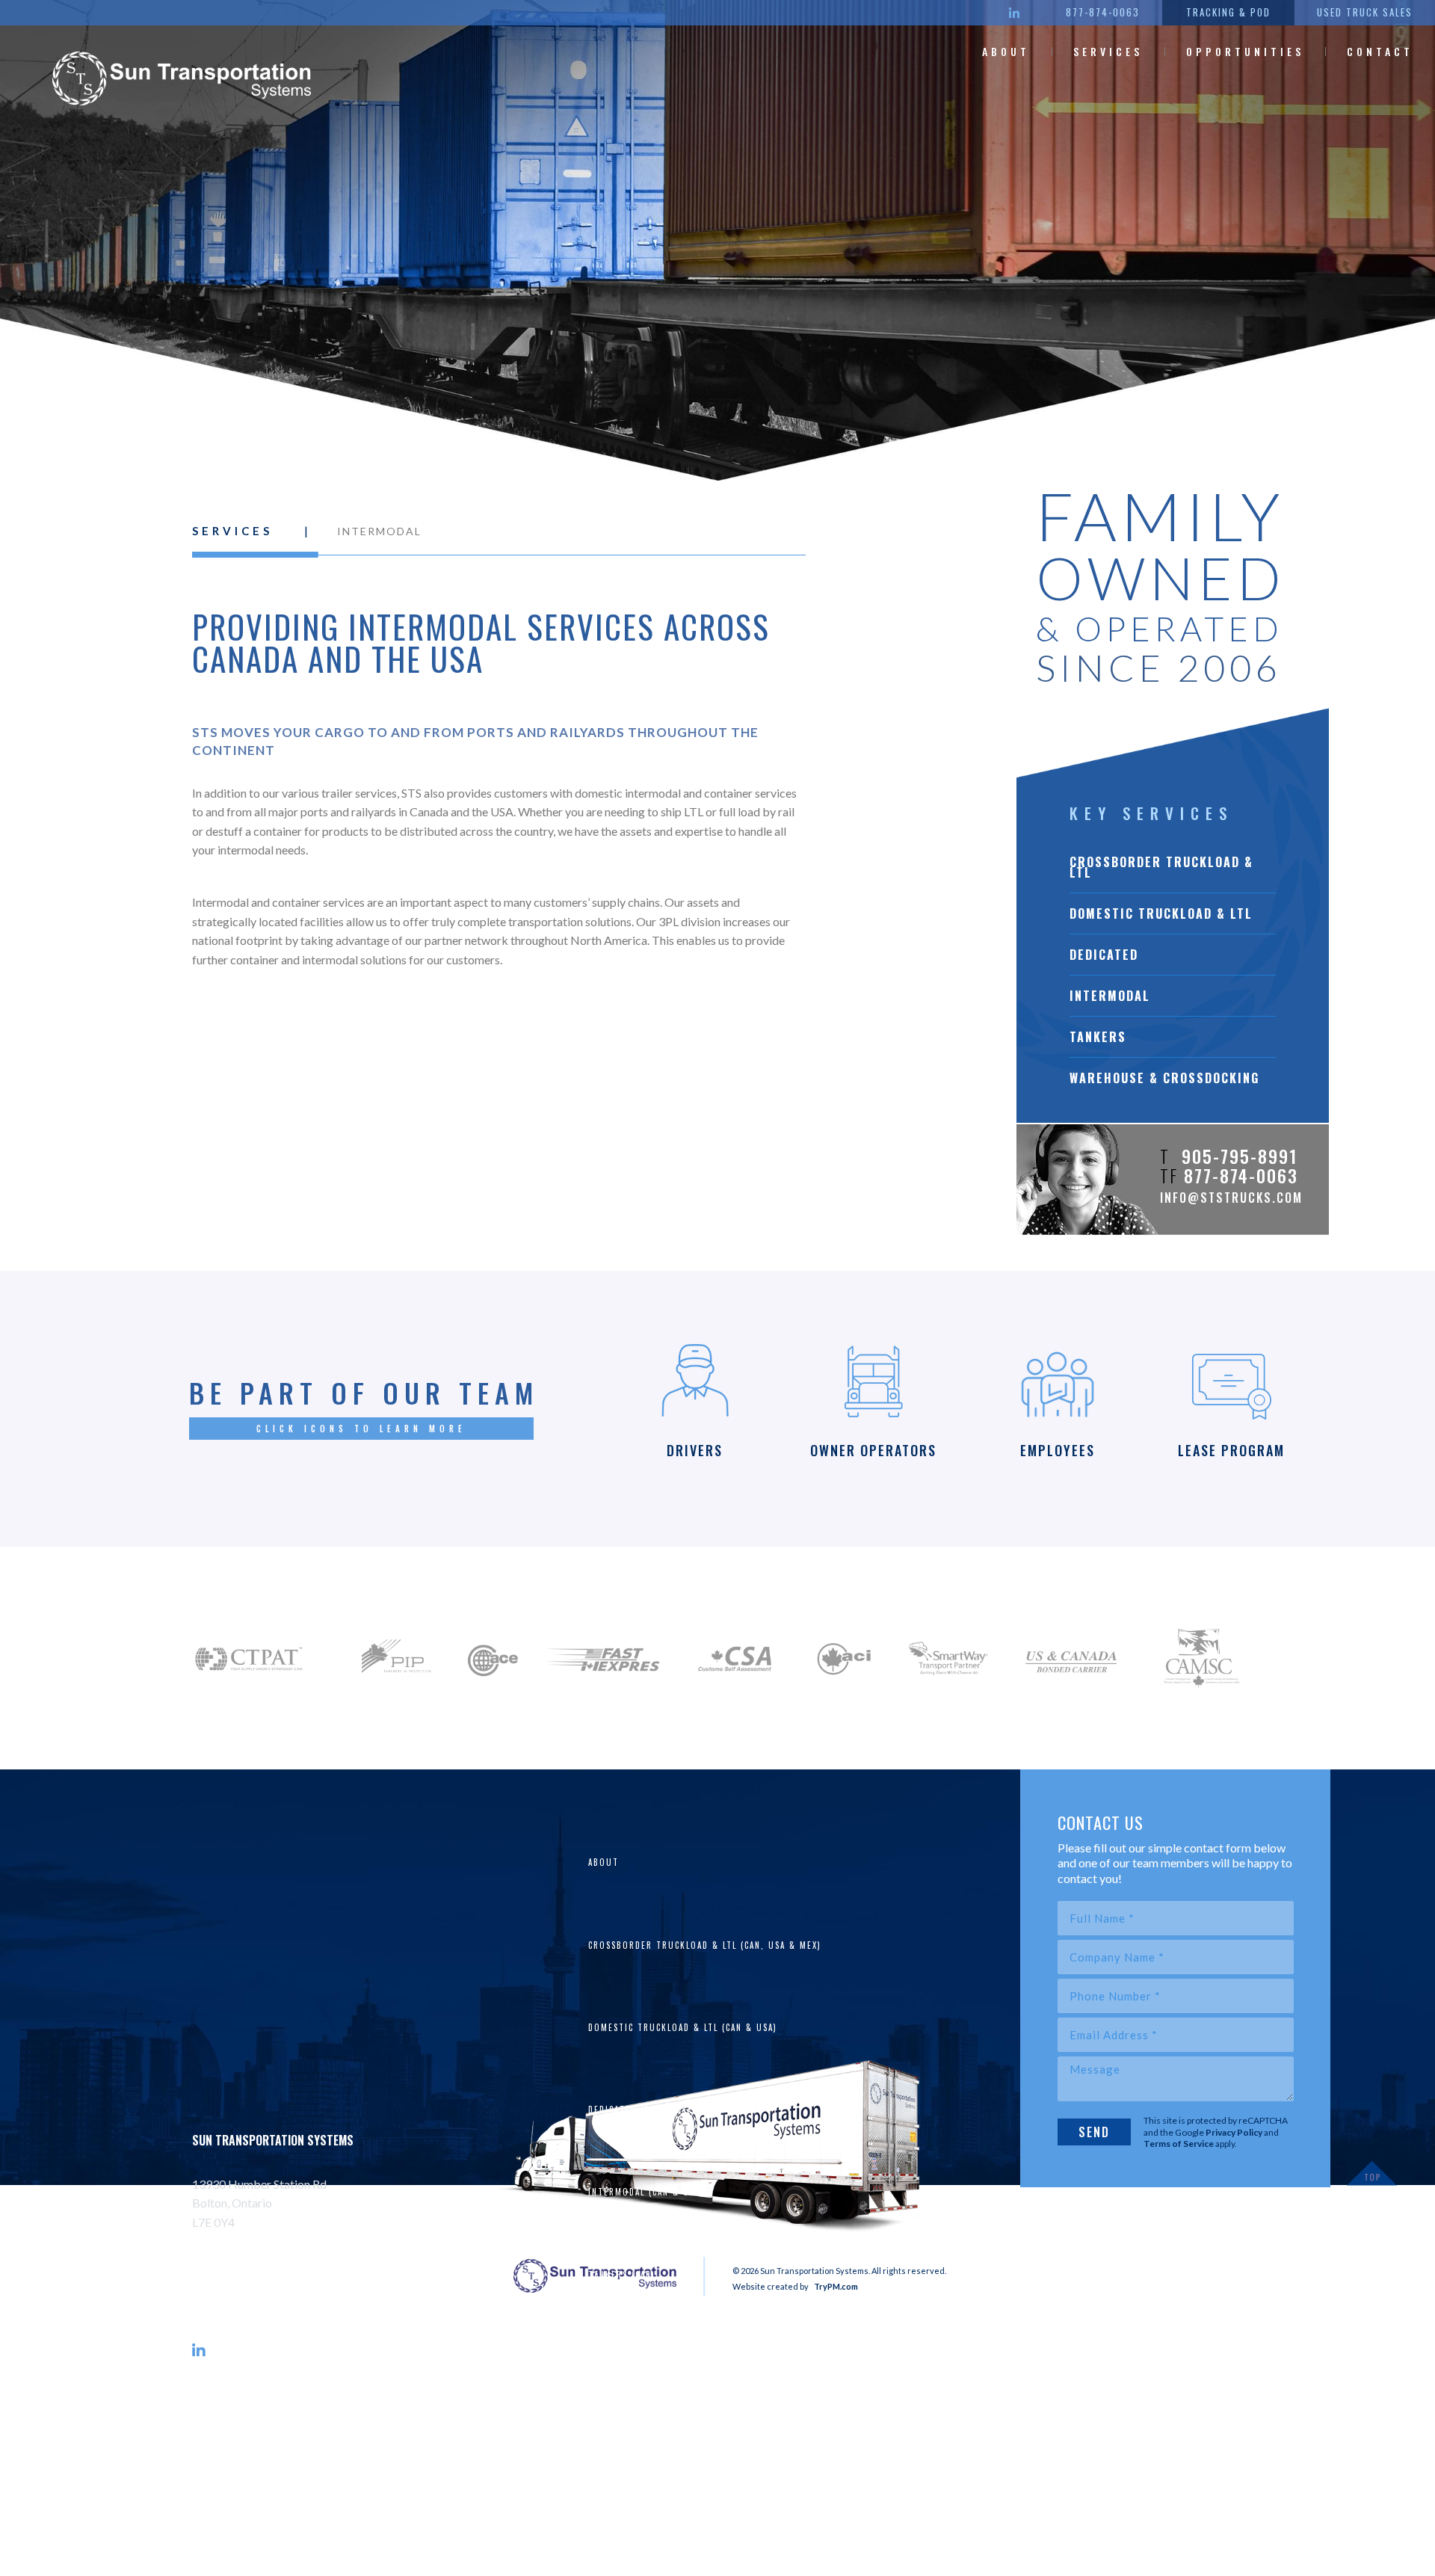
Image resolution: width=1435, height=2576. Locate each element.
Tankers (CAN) (622, 2275)
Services (1108, 51)
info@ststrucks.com (1231, 1198)
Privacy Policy (1234, 2132)
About (1006, 51)
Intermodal (1110, 996)
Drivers (607, 2439)
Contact (1380, 51)
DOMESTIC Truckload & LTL (1161, 913)
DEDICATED (1104, 955)
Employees (613, 2521)
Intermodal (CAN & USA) (646, 2192)
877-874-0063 (1103, 12)
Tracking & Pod (1228, 12)
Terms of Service (1179, 2144)
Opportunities (1245, 51)
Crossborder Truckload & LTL (1161, 867)
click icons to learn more (361, 1429)
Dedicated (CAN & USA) (642, 2110)
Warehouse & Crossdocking (1164, 1078)
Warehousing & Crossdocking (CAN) (676, 2357)
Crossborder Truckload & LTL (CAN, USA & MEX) (705, 1945)
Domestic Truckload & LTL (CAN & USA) (683, 2027)
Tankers (1098, 1037)
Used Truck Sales (1365, 12)
